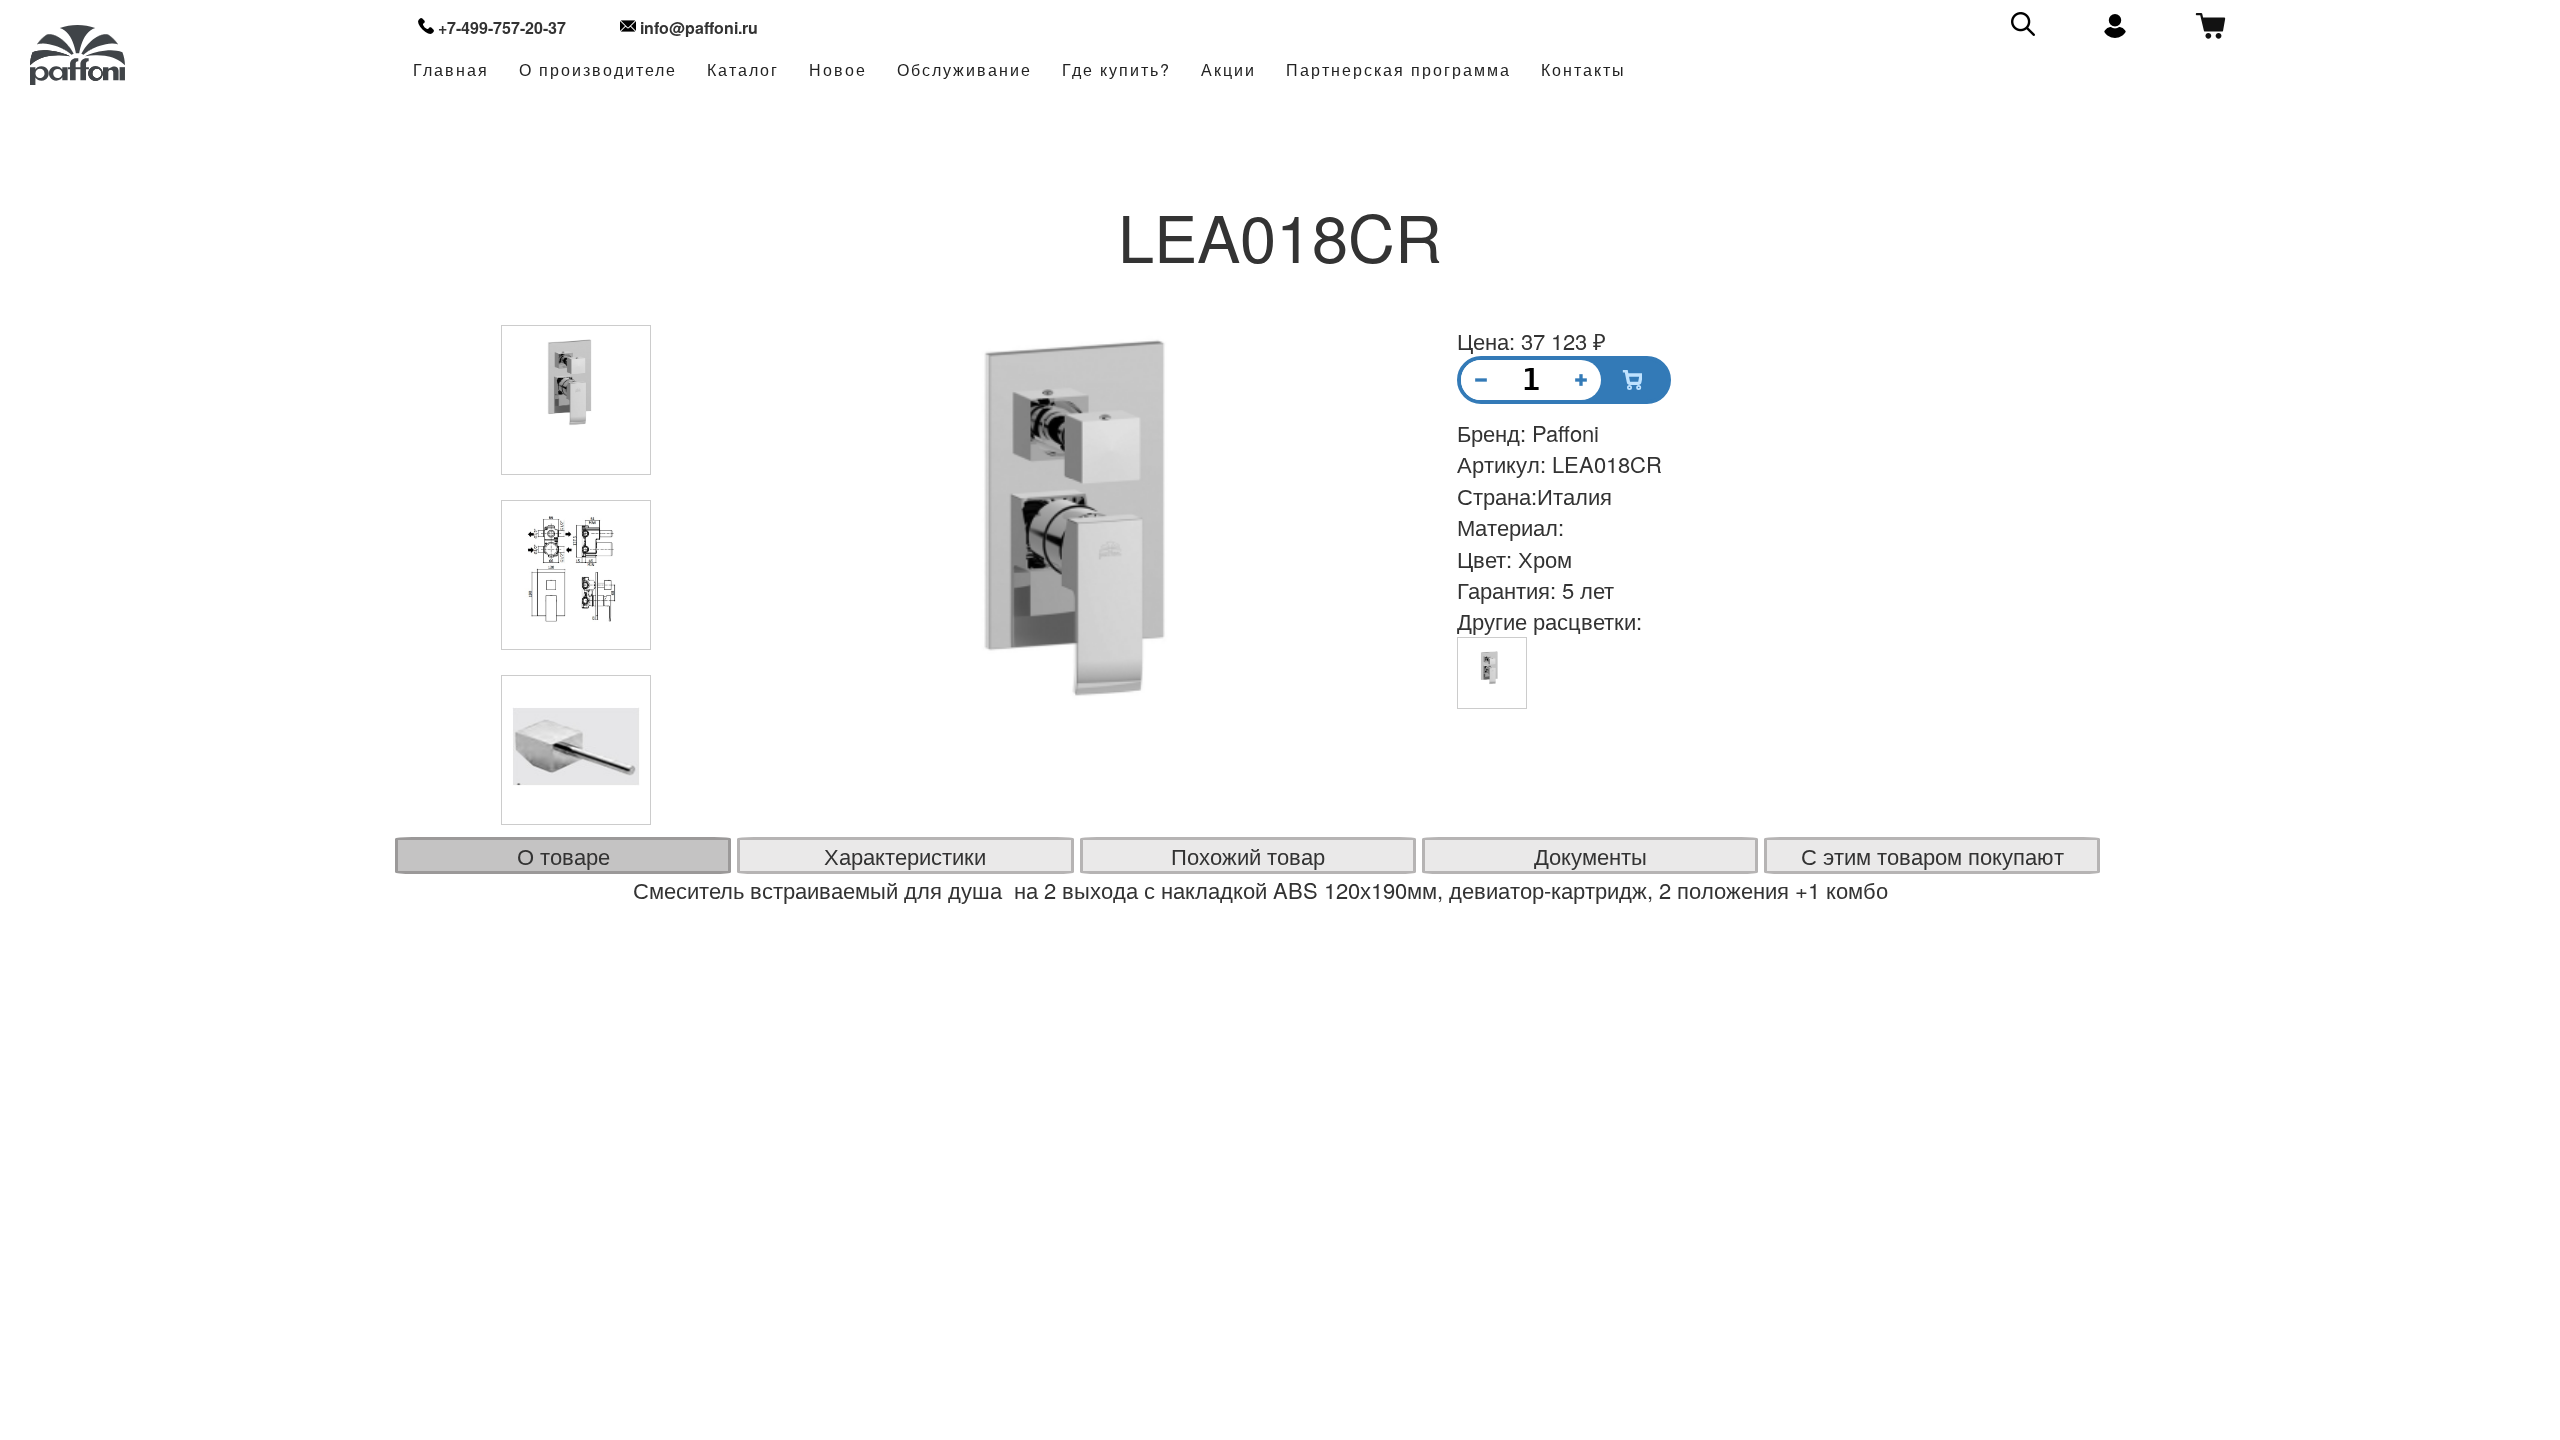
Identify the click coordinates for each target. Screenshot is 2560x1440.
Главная (451, 70)
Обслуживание (964, 70)
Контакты (1583, 70)
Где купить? (1116, 70)
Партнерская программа (1398, 70)
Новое (838, 70)
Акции (1228, 70)
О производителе (598, 70)
